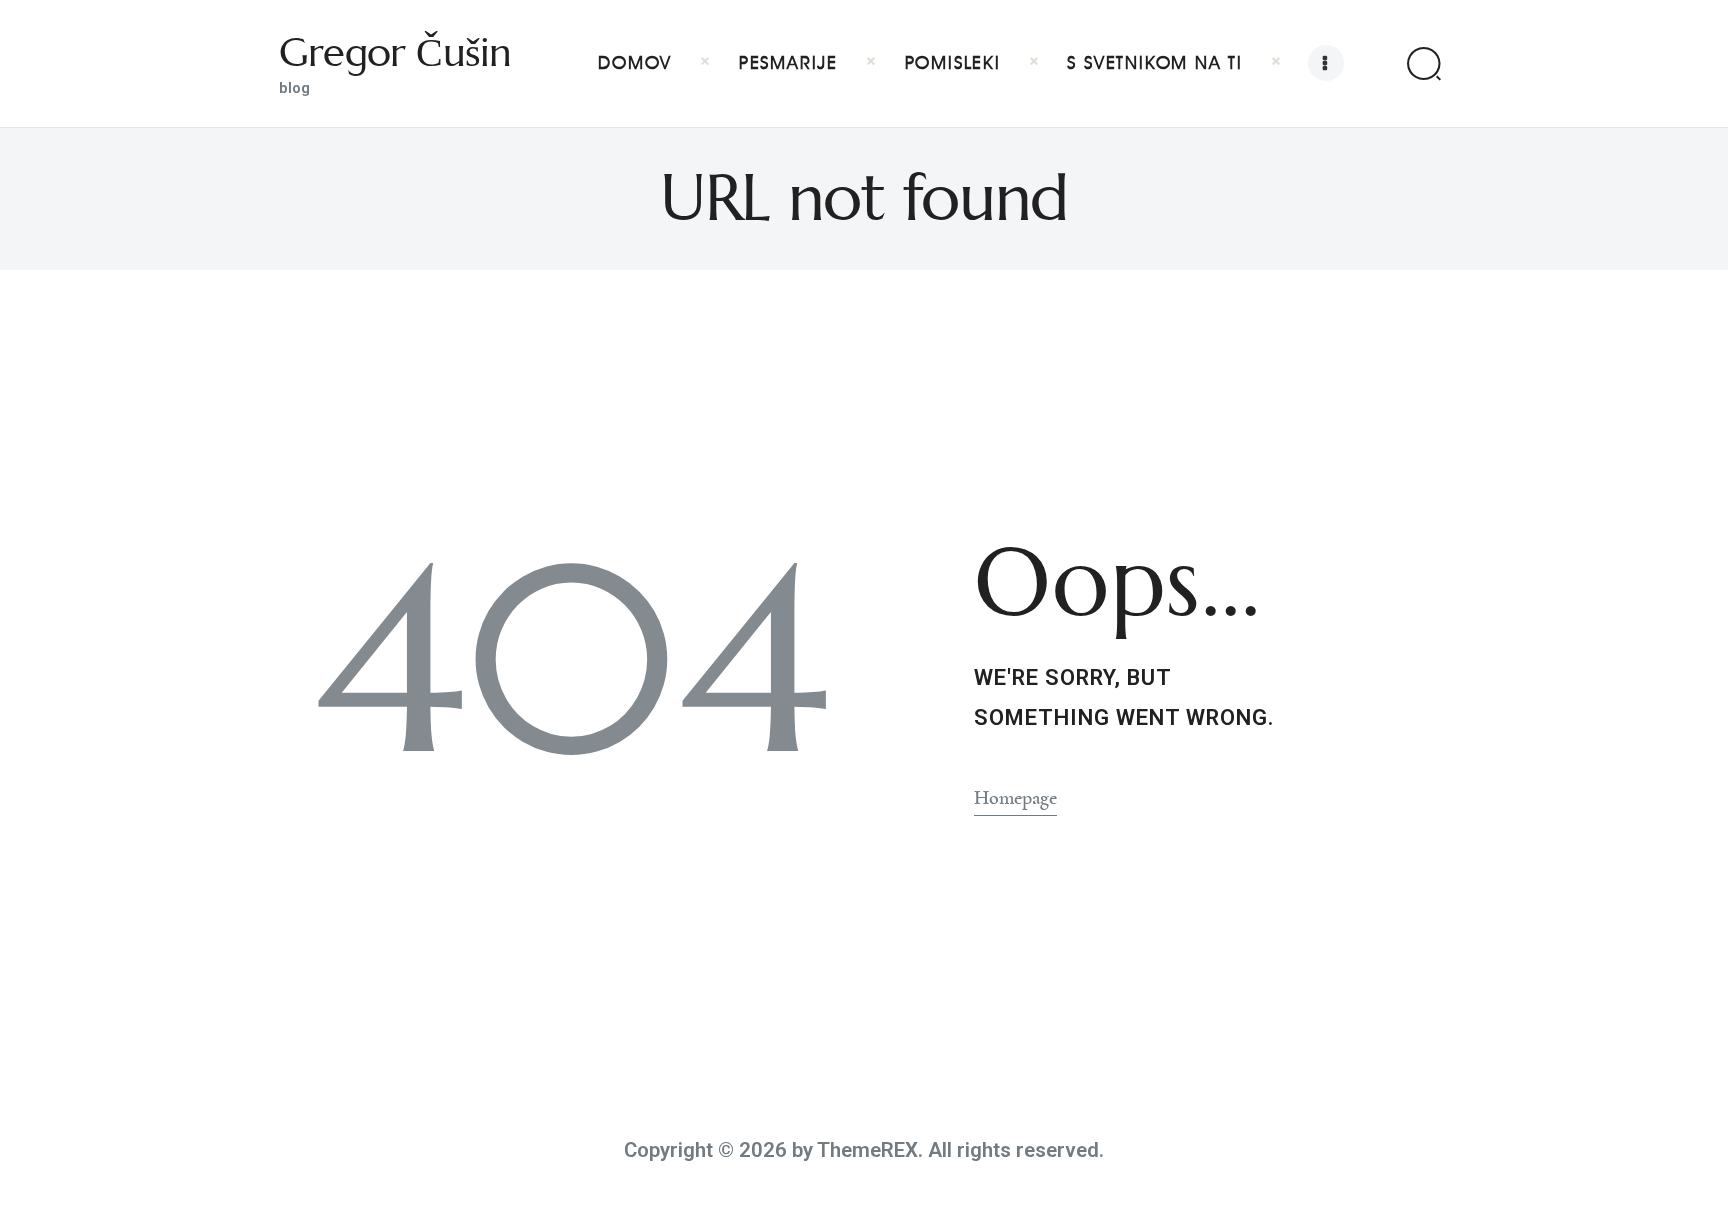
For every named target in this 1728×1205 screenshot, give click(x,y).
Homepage (1015, 798)
